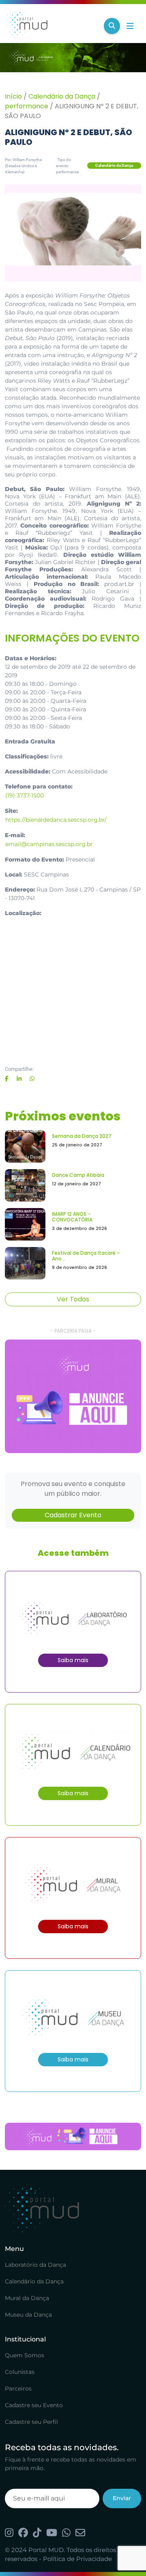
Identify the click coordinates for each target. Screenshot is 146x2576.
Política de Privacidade (77, 2559)
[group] (73, 1396)
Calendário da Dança (62, 96)
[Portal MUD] (51, 26)
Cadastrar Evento (73, 1515)
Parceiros (18, 2389)
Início (13, 96)
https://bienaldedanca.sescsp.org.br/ (56, 820)
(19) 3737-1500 (25, 795)
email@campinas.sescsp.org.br (49, 844)
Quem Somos (25, 2355)
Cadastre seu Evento (34, 2405)
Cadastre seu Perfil (31, 2422)
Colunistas (20, 2372)
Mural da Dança (27, 2298)
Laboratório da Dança (35, 2265)
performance (27, 106)
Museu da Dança (28, 2315)
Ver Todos (73, 1299)
